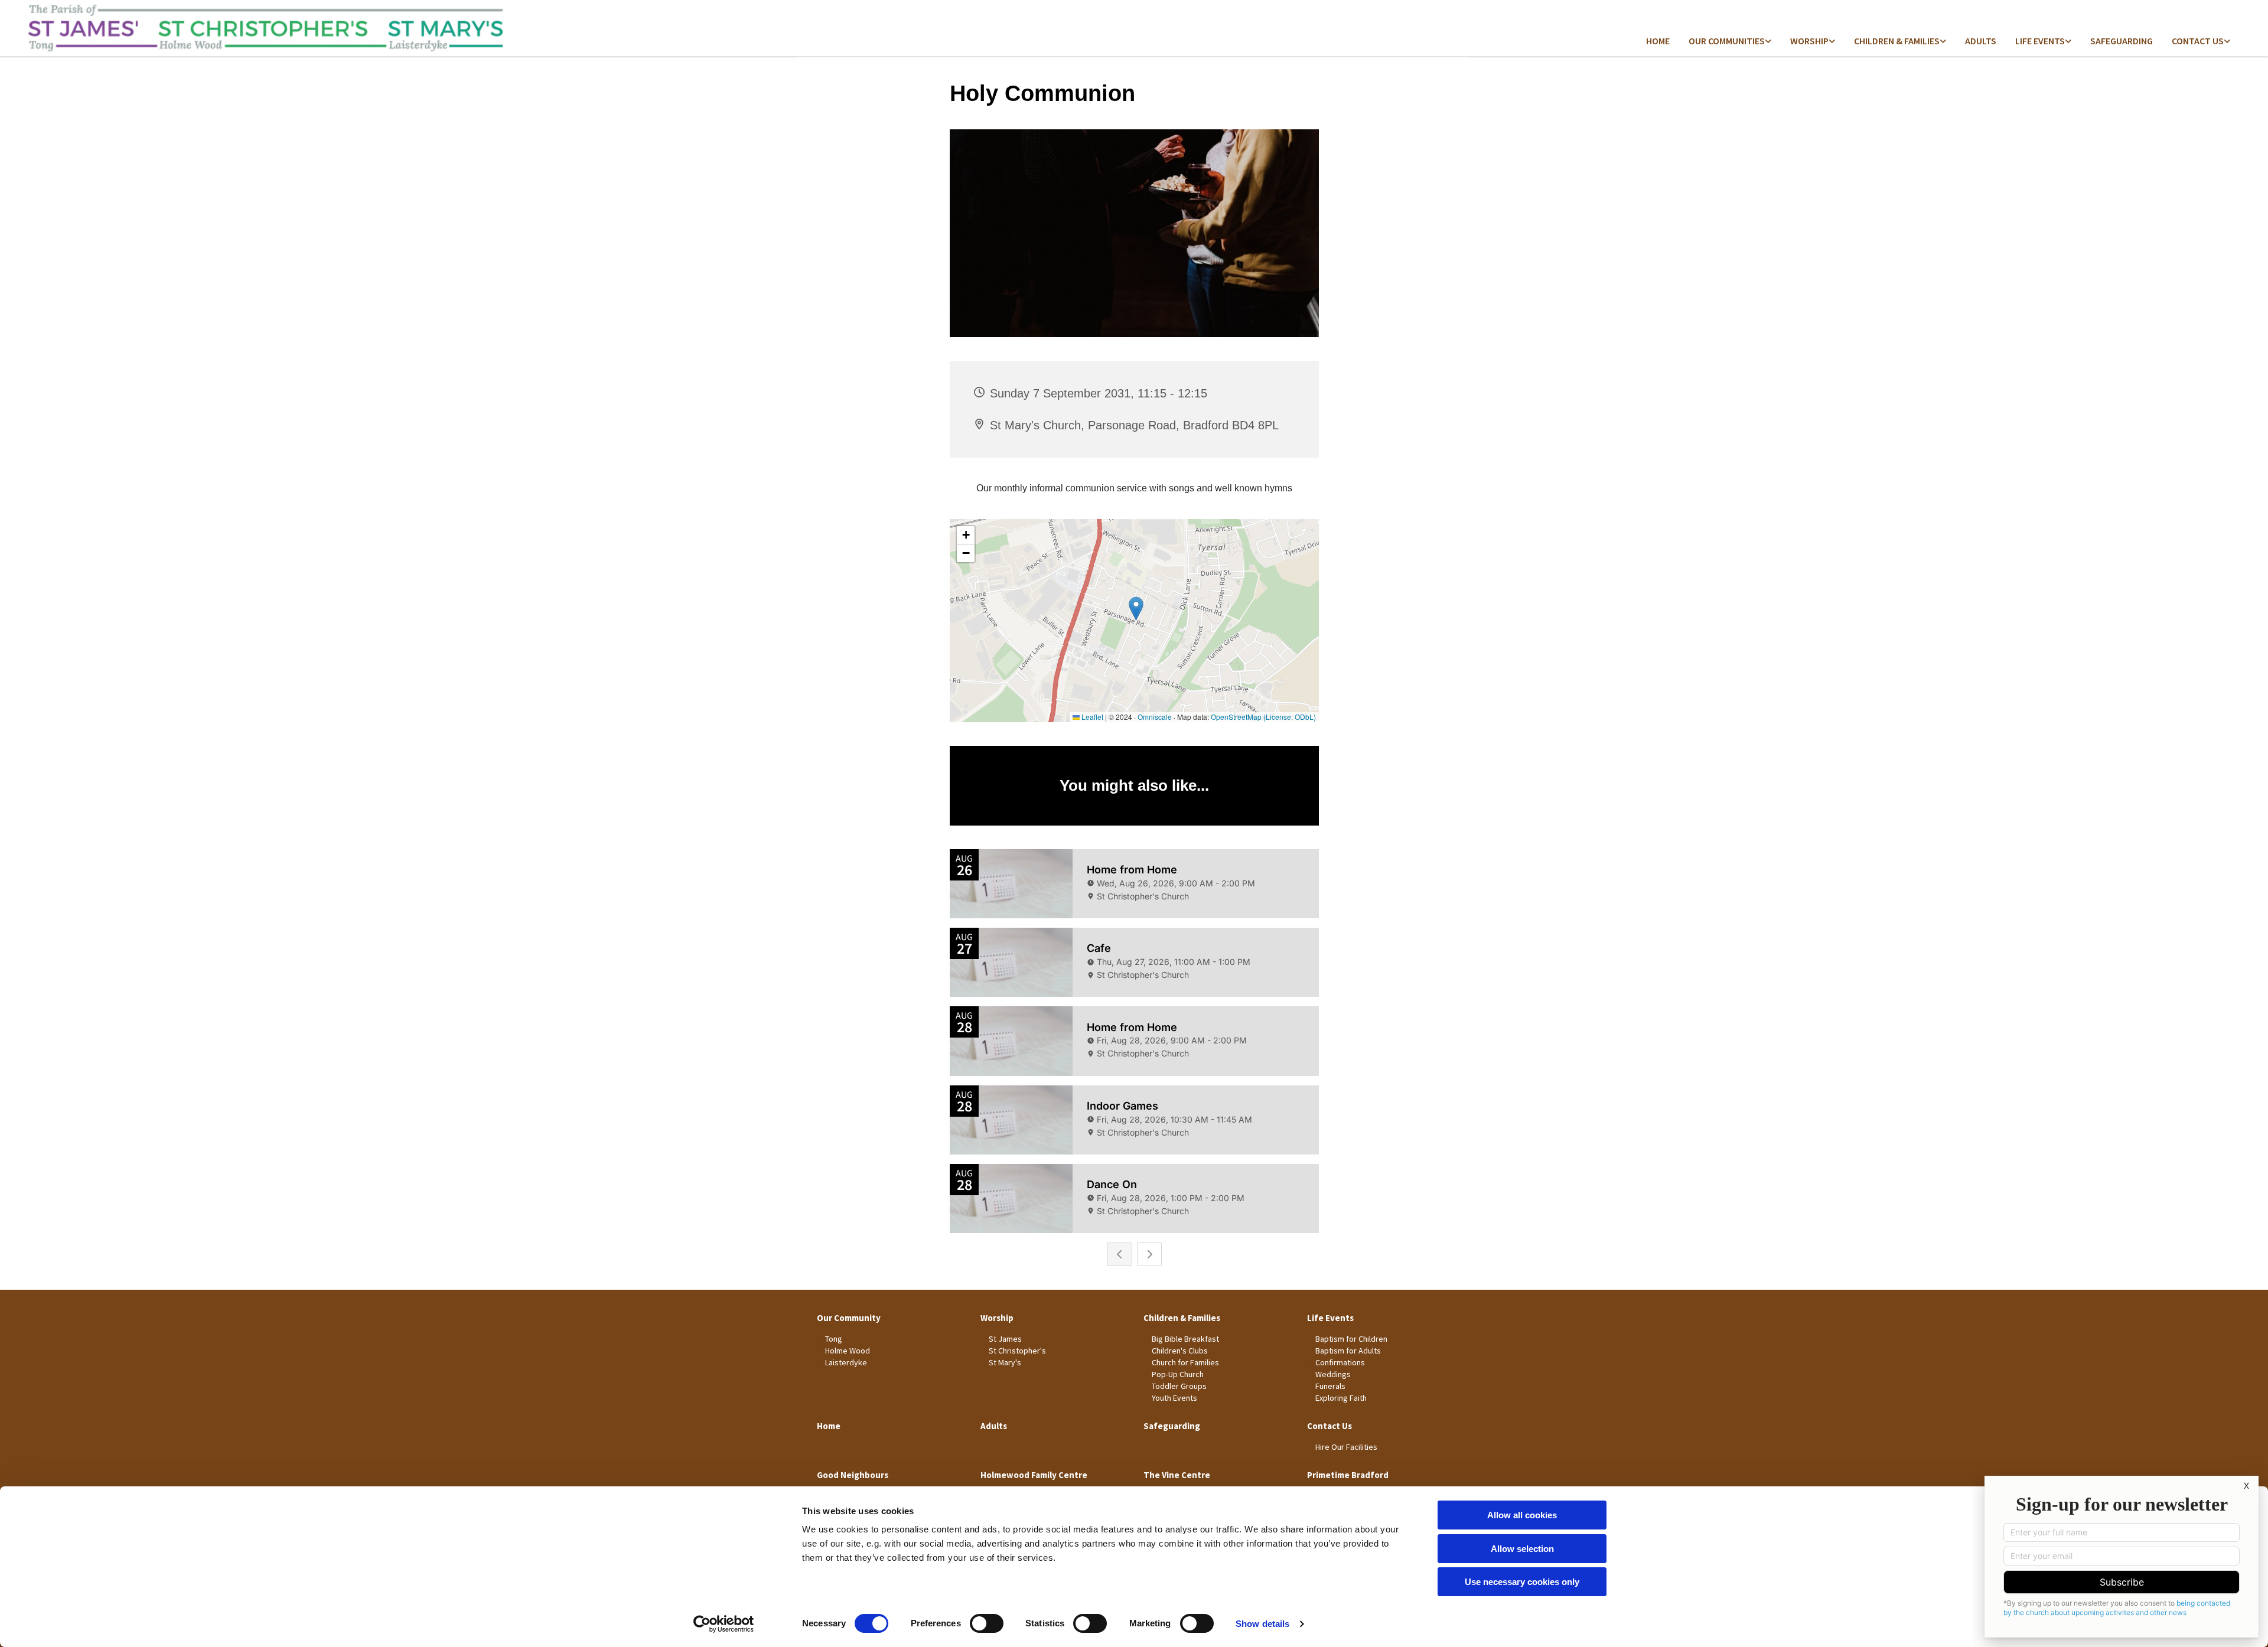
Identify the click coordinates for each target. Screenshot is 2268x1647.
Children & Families (1897, 41)
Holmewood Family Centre (1034, 1475)
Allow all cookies (1522, 1515)
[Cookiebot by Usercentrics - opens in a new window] (724, 1624)
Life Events (2040, 41)
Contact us (2198, 41)
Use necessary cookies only (1522, 1582)
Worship (1809, 41)
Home (1658, 41)
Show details (1262, 1624)
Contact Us (1329, 1426)
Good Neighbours (853, 1475)
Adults (1981, 41)
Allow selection (1522, 1549)
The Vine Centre (1177, 1475)
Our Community (849, 1318)
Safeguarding (2122, 41)
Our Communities (1727, 41)
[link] (1730, 42)
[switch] (987, 1623)
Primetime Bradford (1348, 1475)
